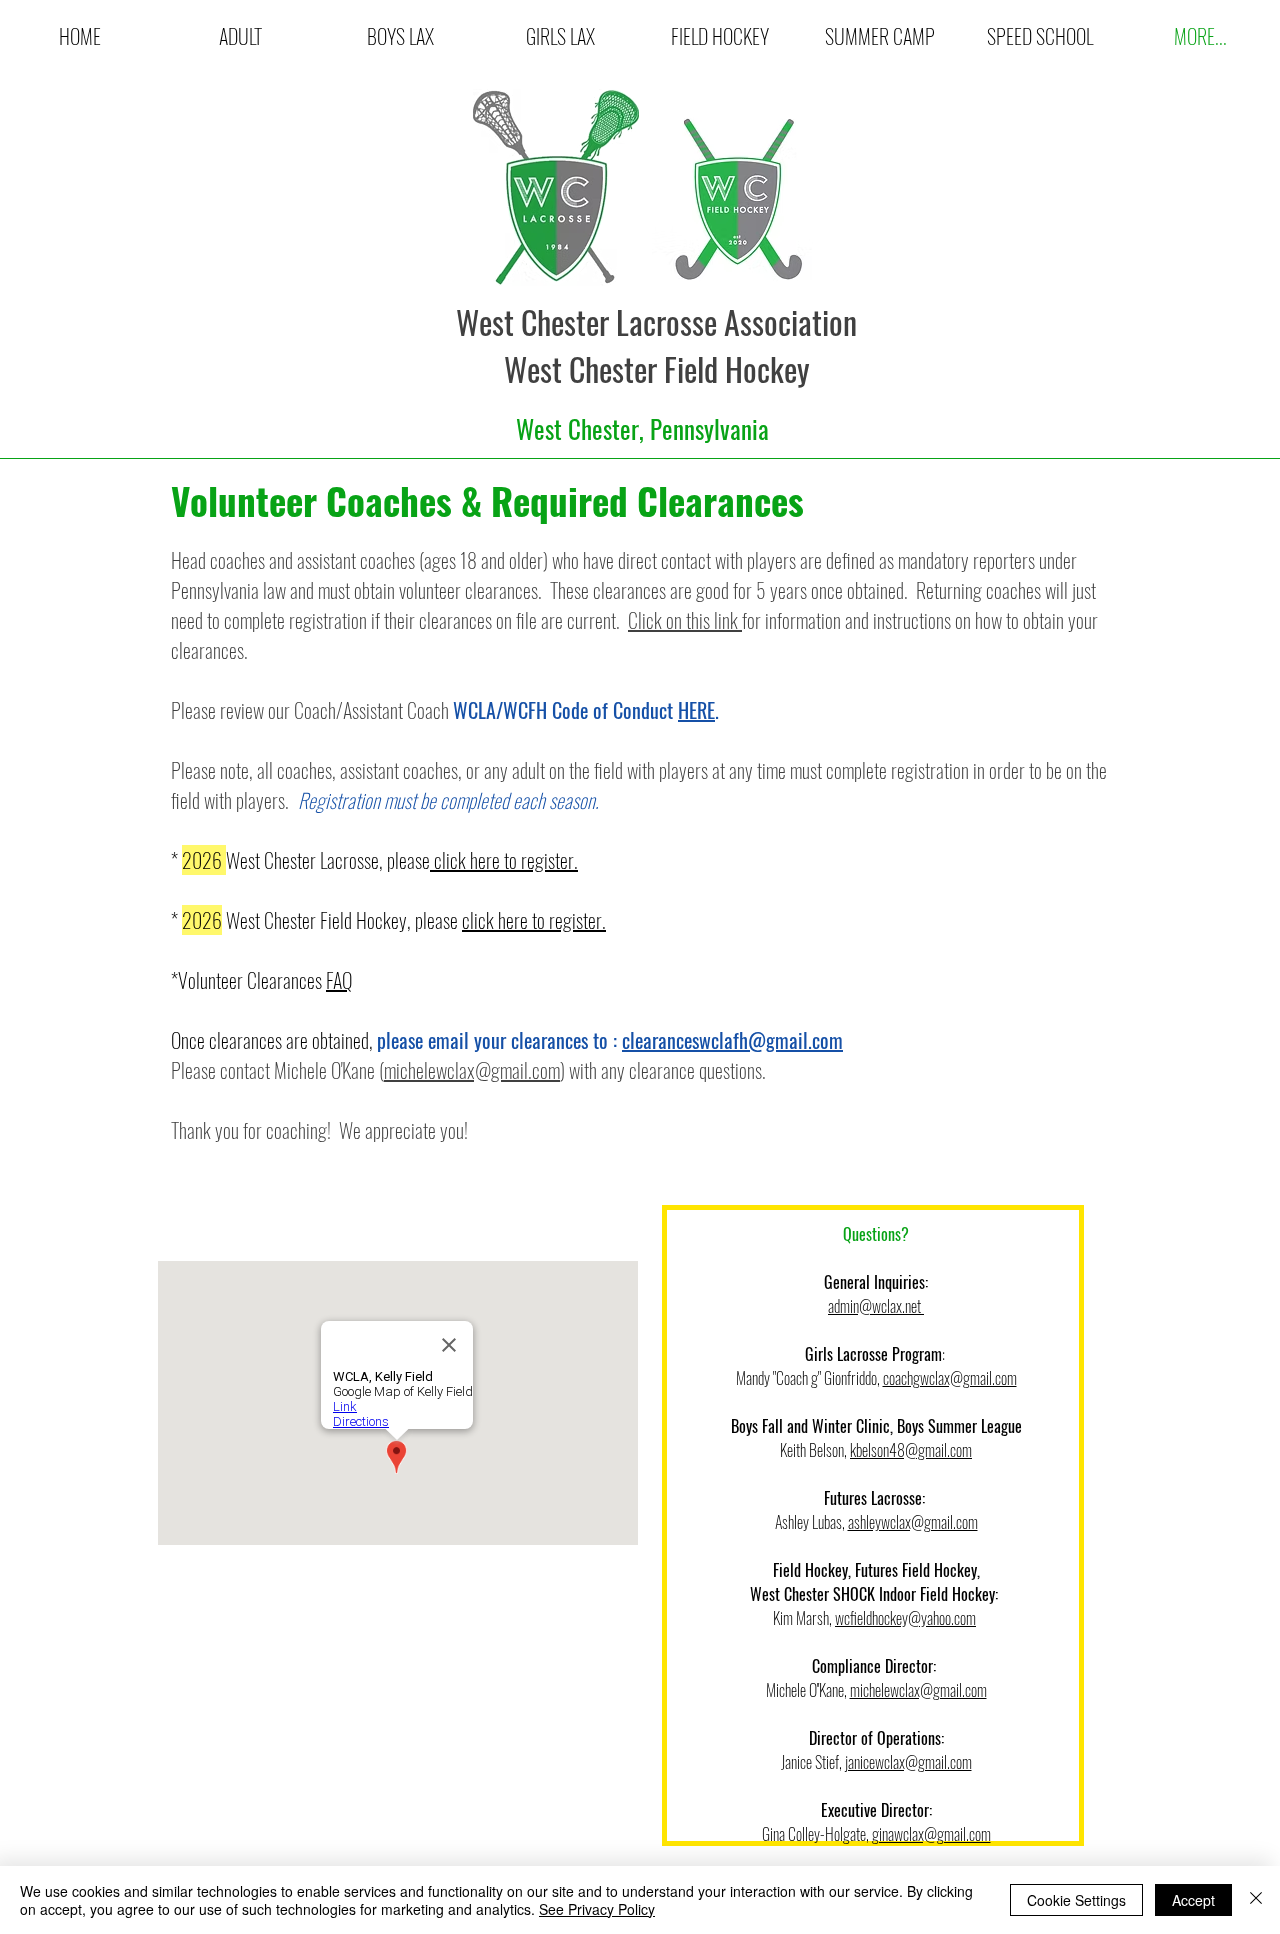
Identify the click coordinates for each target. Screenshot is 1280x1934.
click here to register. (504, 860)
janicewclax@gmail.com (908, 1762)
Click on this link (685, 620)
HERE (696, 710)
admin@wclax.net (876, 1306)
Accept (1193, 1900)
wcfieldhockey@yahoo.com (905, 1618)
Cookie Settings (1076, 1900)
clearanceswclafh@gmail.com (732, 1040)
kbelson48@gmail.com (911, 1450)
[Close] (1256, 1900)
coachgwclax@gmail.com (950, 1378)
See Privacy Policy (597, 1909)
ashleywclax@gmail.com (913, 1522)
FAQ (339, 980)
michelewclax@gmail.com (472, 1070)
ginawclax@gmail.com (931, 1834)
